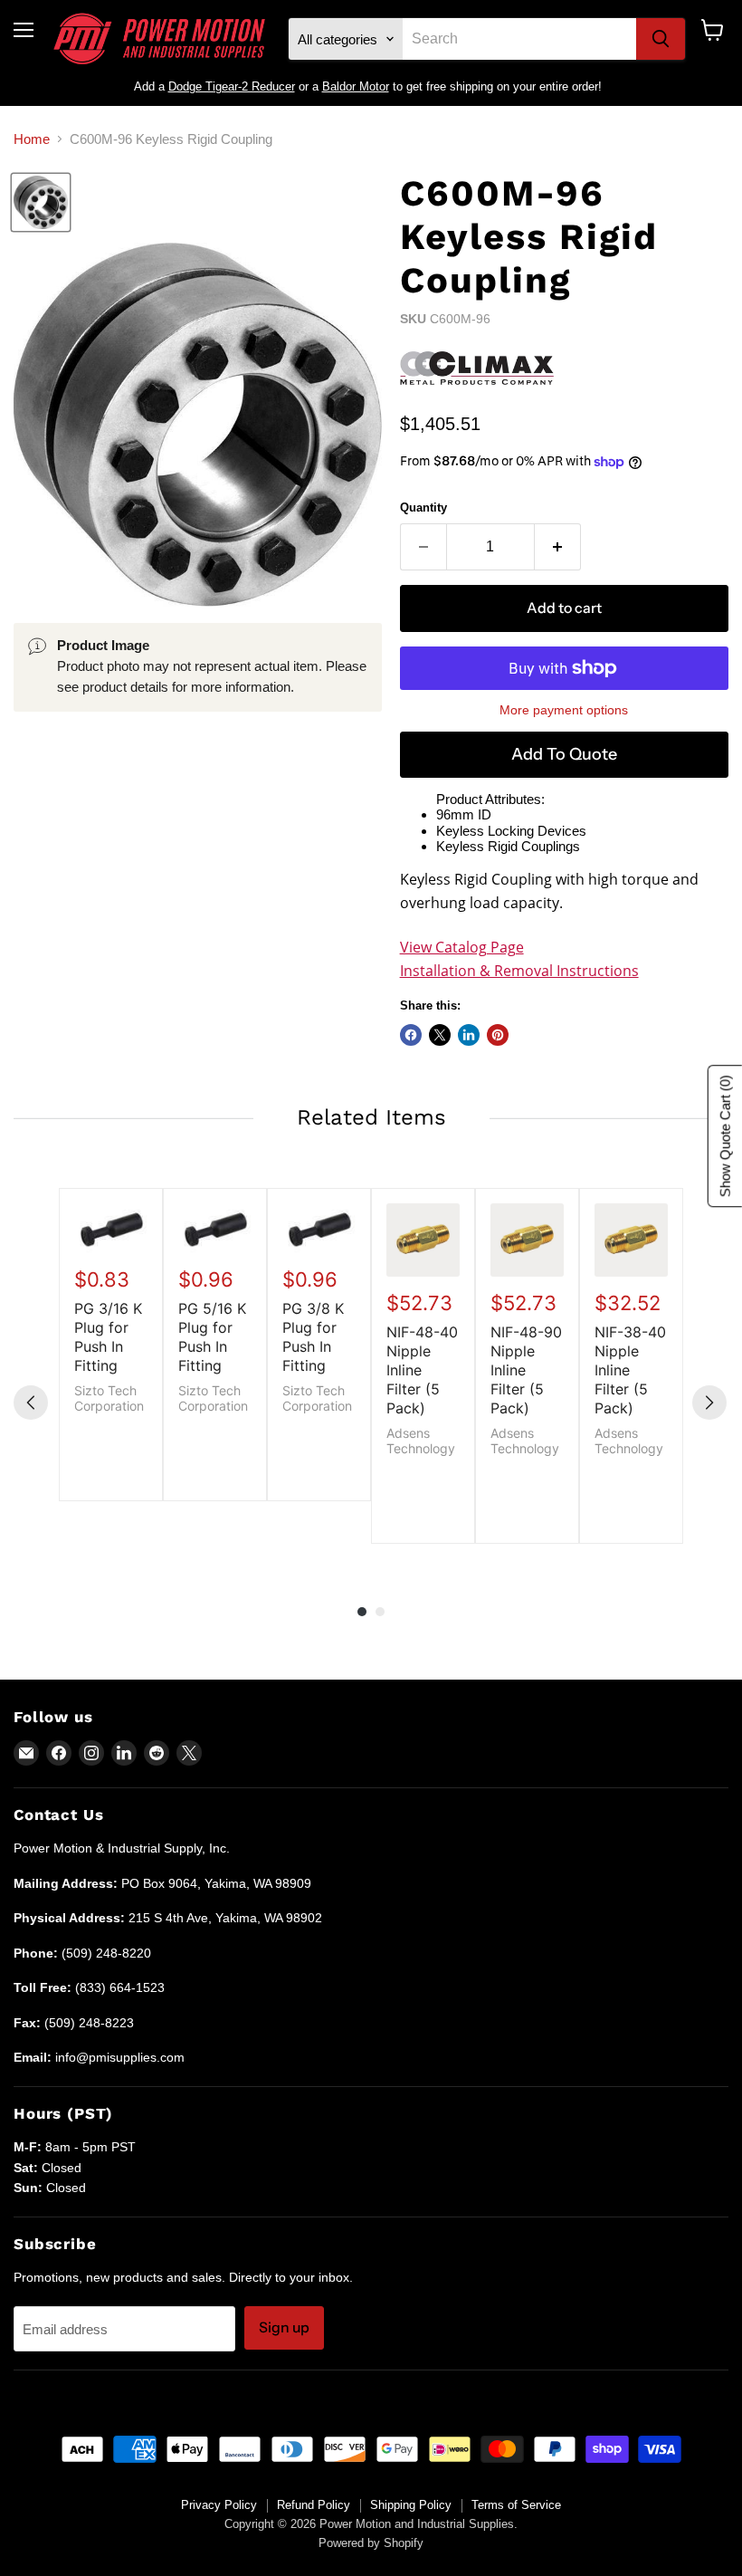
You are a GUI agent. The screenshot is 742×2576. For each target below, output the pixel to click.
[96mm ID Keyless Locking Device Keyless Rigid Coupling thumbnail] (41, 202)
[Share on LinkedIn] (469, 1035)
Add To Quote (564, 754)
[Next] (709, 1403)
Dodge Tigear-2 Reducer (232, 86)
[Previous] (31, 1403)
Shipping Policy (411, 2505)
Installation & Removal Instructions (519, 971)
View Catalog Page (462, 947)
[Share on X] (440, 1035)
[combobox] (519, 39)
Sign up (284, 2327)
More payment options (564, 710)
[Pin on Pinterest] (498, 1035)
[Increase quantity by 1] (558, 547)
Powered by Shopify (371, 2543)
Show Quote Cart (725, 1136)
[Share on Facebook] (411, 1035)
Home (32, 139)
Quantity (423, 508)
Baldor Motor (356, 86)
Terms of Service (516, 2505)
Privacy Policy (219, 2505)
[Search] (661, 39)
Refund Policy (314, 2505)
